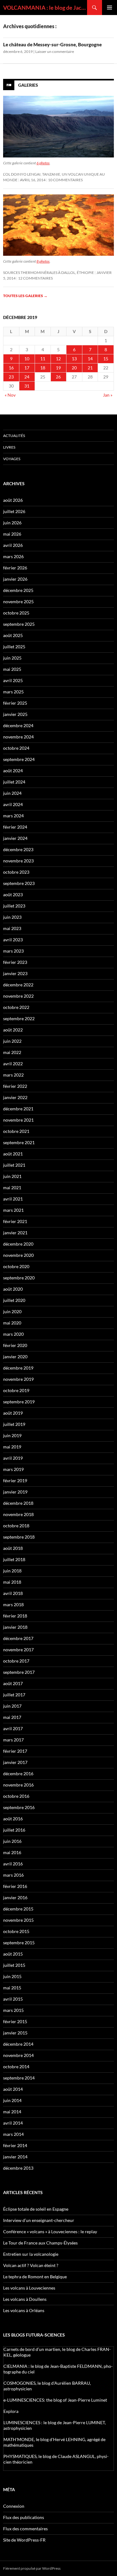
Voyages (12, 459)
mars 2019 (13, 1469)
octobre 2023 (16, 872)
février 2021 (15, 1221)
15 (106, 359)
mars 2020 (13, 1334)
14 (90, 359)
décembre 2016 (18, 1774)
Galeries (28, 85)
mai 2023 (12, 928)
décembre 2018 (18, 1503)
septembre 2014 (19, 2078)
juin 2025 (12, 658)
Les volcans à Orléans (24, 2310)
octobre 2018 (16, 1526)
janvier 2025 (15, 714)
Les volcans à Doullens (25, 2299)
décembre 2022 (18, 985)
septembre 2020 (19, 1278)
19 (58, 368)
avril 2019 (13, 1458)
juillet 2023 (14, 906)
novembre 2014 (18, 2055)
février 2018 (15, 1616)
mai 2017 (12, 1717)
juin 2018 (12, 1571)
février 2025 (15, 703)
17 (27, 368)
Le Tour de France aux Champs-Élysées (40, 2243)
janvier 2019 (15, 1492)
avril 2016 (13, 1864)
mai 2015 (12, 1988)
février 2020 (15, 1345)
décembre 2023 (18, 849)
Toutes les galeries (25, 296)
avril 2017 (13, 1728)
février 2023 (15, 962)
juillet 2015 (14, 1965)
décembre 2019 (18, 1368)
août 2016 (13, 1819)
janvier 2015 (15, 2033)
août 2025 (13, 635)
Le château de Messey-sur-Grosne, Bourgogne (52, 44)
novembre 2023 (18, 861)
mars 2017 (13, 1740)
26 (58, 377)
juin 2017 (12, 1706)
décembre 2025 (18, 590)
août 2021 (13, 1154)
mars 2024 (13, 816)
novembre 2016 (18, 1785)
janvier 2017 (15, 1762)
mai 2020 (12, 1323)
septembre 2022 (19, 1018)
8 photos (43, 261)
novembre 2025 (18, 602)
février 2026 (15, 568)
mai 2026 (12, 534)
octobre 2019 (16, 1390)
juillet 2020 (14, 1300)
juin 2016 (12, 1841)
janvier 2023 (15, 973)
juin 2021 (12, 1176)
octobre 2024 (16, 748)
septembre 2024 (19, 759)
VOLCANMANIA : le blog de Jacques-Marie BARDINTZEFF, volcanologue (45, 8)
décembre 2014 (18, 2044)
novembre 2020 (18, 1255)
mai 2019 (12, 1447)
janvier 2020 (15, 1357)
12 (58, 359)
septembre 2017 (19, 1672)
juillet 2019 (14, 1424)
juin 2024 (12, 793)
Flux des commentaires (25, 2529)
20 (74, 368)
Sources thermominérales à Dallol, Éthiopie (49, 273)
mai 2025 (12, 669)
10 (27, 359)
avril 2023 (13, 940)
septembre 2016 (19, 1807)
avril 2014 (13, 2123)
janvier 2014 (15, 2157)
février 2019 (15, 1481)
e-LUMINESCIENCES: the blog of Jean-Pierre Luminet (55, 2400)
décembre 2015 (18, 1909)
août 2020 (13, 1289)
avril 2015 (13, 1999)
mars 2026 (13, 556)
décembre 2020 (18, 1244)
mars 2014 (13, 2134)
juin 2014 (12, 2100)
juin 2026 (12, 523)
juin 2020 (12, 1311)
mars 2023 (13, 951)
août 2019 (13, 1413)
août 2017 (13, 1683)
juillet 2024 (14, 782)
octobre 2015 (16, 1931)
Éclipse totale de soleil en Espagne (36, 2209)
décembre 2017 (18, 1638)
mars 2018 (13, 1604)
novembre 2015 (18, 1920)
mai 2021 (12, 1188)
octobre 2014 (16, 2067)
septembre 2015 (19, 1943)
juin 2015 (12, 1976)
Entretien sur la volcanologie (31, 2254)
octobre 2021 (16, 1131)
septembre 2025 (19, 624)
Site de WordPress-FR (24, 2540)
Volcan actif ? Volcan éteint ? (31, 2265)
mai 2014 (12, 2112)
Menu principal (110, 8)
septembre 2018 (19, 1537)
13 (74, 359)
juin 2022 (12, 1041)
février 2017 (15, 1751)
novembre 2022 (18, 996)
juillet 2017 (14, 1695)
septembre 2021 (19, 1142)
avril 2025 (13, 680)
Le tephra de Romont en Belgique (35, 2277)
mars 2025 (13, 692)
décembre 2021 (18, 1109)
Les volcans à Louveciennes (29, 2288)
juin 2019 (12, 1435)
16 (11, 368)
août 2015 (13, 1954)
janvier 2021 (15, 1233)
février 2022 (15, 1086)
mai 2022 (12, 1052)
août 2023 (13, 895)
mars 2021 (13, 1210)
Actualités (14, 436)
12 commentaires (35, 278)
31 (27, 386)
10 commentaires (65, 180)
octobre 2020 (16, 1266)
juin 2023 (12, 917)
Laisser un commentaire (55, 51)
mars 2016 (13, 1875)
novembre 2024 (18, 737)
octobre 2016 (16, 1796)
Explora (11, 2411)
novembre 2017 (18, 1650)
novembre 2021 (18, 1120)
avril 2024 (13, 804)
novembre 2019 (18, 1379)
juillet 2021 (14, 1165)
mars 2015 (13, 2010)
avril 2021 (13, 1199)
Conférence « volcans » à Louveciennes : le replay (50, 2232)
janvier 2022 (15, 1097)
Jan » (108, 395)
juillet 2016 (14, 1830)
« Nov (10, 395)
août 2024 (13, 771)
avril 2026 (13, 545)
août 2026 (13, 500)
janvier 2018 (15, 1627)
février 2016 (15, 1886)
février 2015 (15, 2021)
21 (90, 368)
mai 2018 (12, 1582)
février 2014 (15, 2145)
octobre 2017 (16, 1661)
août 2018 (13, 1548)
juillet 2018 (14, 1559)
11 (43, 359)
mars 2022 (13, 1075)
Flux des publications (24, 2517)
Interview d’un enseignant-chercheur (39, 2220)
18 (43, 368)
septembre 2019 (19, 1402)
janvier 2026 (15, 579)
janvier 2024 (15, 838)
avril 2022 (13, 1064)
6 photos (43, 163)
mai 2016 (12, 1852)
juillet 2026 (14, 511)
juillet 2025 (14, 647)
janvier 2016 (15, 1897)
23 (11, 377)
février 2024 (15, 827)
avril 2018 (13, 1593)
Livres (9, 447)
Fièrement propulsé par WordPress (32, 2568)
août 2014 (13, 2089)
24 (27, 377)
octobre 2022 (16, 1007)
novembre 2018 (18, 1514)
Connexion (14, 2506)
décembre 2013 (18, 2168)
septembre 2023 (19, 883)
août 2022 (13, 1030)
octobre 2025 (16, 613)
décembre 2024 (18, 725)
